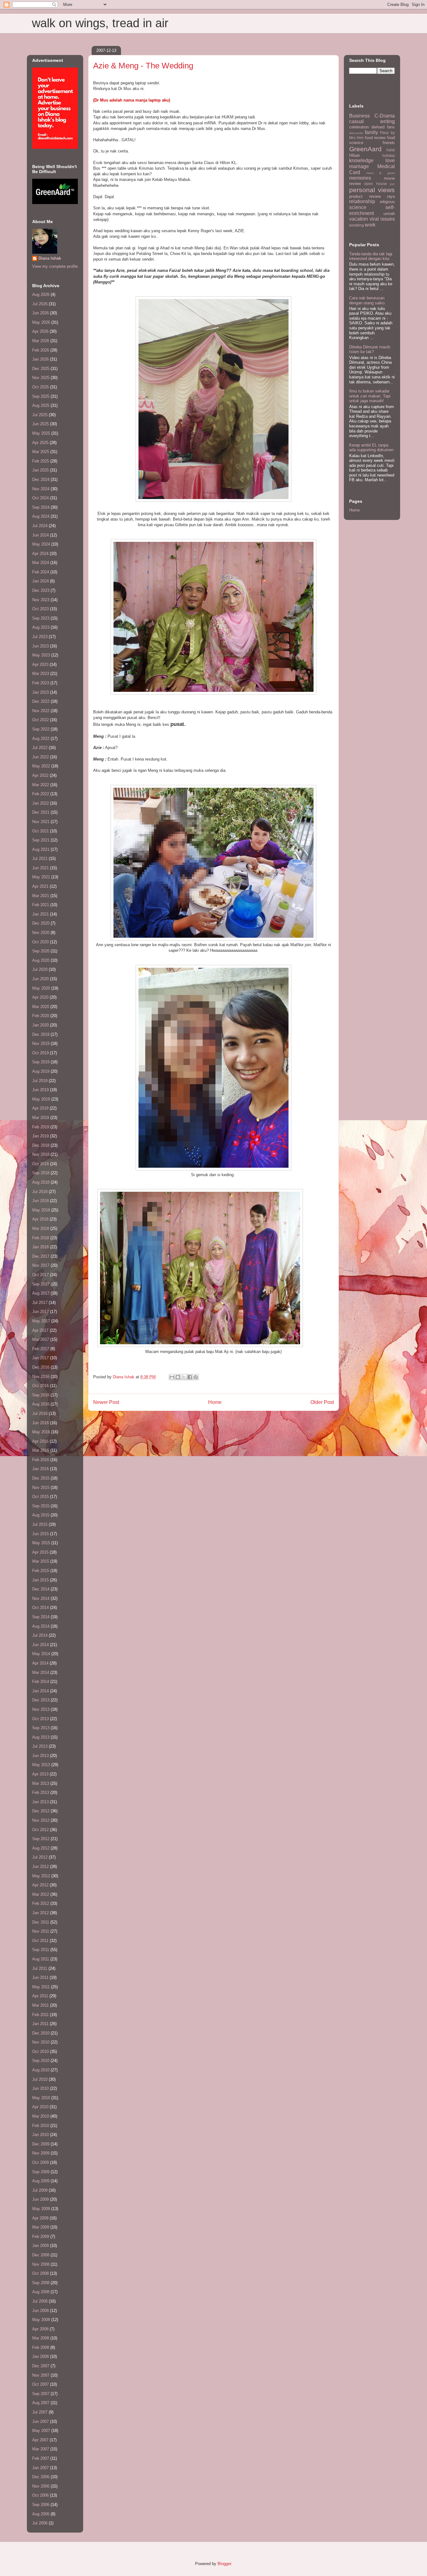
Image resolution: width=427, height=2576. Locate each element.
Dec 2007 (41, 2366)
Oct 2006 (40, 2495)
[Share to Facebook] (190, 1377)
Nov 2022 (41, 711)
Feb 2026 (41, 350)
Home (215, 1402)
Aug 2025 (41, 405)
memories (360, 178)
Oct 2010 (40, 2052)
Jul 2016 (40, 1413)
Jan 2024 (40, 581)
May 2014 (41, 1654)
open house (375, 184)
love (390, 160)
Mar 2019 (41, 1118)
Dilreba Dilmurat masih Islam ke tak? (370, 349)
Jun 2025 (40, 424)
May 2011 (41, 1987)
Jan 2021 (40, 914)
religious (387, 202)
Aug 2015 (41, 1515)
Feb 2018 (41, 1238)
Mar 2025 (41, 452)
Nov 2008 (41, 2264)
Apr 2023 (40, 664)
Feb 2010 (41, 2126)
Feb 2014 (41, 1682)
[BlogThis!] (178, 1377)
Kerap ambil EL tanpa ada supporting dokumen (371, 448)
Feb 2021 (41, 905)
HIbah (354, 155)
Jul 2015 (40, 1524)
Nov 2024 (41, 489)
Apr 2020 (40, 997)
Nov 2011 (41, 1931)
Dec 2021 (41, 812)
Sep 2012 (41, 1839)
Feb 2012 (41, 1903)
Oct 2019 (40, 1053)
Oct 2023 (40, 609)
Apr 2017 (40, 1330)
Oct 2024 (40, 498)
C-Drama (385, 116)
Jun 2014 (40, 1645)
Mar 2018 (41, 1228)
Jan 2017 (40, 1358)
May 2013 (41, 1765)
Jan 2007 (40, 2468)
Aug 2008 (41, 2292)
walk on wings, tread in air (100, 23)
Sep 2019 (41, 1062)
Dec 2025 (41, 369)
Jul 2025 (40, 415)
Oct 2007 (40, 2384)
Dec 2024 (41, 479)
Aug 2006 (41, 2514)
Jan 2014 (40, 1691)
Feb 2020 (41, 1016)
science (358, 207)
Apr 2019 (40, 1108)
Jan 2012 (40, 1913)
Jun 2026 (40, 313)
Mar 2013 (41, 1783)
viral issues (382, 219)
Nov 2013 (41, 1709)
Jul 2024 (40, 526)
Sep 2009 (41, 2172)
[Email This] (172, 1377)
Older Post (322, 1402)
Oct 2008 (40, 2273)
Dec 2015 (41, 1478)
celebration (359, 127)
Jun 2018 (40, 1201)
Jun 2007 (40, 2421)
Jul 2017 (40, 1303)
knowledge (361, 160)
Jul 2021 (40, 859)
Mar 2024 (41, 563)
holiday (389, 155)
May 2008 (41, 2320)
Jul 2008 (40, 2301)
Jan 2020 (40, 1025)
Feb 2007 (41, 2458)
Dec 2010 (41, 2033)
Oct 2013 (40, 1719)
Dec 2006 (41, 2477)
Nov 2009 (41, 2153)
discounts (356, 133)
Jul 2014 (40, 1635)
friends (389, 143)
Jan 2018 (40, 1247)
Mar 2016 (41, 1450)
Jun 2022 (40, 757)
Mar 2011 (40, 2005)
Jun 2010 (40, 2088)
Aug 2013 (41, 1737)
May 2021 (41, 877)
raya (391, 196)
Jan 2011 (40, 2024)
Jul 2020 (40, 969)
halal (391, 150)
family (371, 132)
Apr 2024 (40, 554)
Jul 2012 (40, 1857)
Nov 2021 (41, 822)
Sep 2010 (41, 2061)
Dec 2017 (41, 1256)
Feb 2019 (41, 1127)
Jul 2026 (40, 304)
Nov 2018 (41, 1154)
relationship (362, 201)
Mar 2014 (41, 1672)
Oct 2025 (40, 387)
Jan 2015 (40, 1580)
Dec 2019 (41, 1034)
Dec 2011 (41, 1922)
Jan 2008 (40, 2356)
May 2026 (41, 322)
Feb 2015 (41, 1571)
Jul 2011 (40, 1968)
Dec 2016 (41, 1367)
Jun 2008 (40, 2311)
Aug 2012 (41, 1848)
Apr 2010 (40, 2107)
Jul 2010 (40, 2079)
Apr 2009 (40, 2218)
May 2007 (41, 2431)
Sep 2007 (41, 2394)
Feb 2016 (41, 1460)
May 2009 (41, 2209)
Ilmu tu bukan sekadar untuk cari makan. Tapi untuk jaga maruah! (370, 396)
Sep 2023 (41, 618)
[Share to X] (184, 1377)
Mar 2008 (41, 2338)
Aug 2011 (41, 1959)
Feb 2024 (41, 572)
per (392, 184)
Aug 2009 (41, 2181)
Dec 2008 (41, 2255)
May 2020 (41, 988)
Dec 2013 (41, 1700)
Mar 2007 (41, 2449)
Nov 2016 (41, 1377)
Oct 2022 (40, 720)
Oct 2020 (40, 942)
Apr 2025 (40, 443)
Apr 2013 (40, 1774)
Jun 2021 (40, 868)
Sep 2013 (41, 1728)
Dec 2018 (41, 1145)
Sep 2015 (41, 1506)
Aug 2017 (41, 1293)
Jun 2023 (40, 646)
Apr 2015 (40, 1552)
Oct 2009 (40, 2162)
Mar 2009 (41, 2227)
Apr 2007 (40, 2440)
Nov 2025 (41, 378)
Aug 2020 (41, 960)
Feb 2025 (41, 461)
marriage (359, 166)
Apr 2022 (40, 775)
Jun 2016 (40, 1423)
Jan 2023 (40, 692)
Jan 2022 (40, 803)
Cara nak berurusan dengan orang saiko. (367, 300)
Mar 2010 (41, 2116)
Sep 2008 (41, 2283)
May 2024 (41, 544)
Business (359, 116)
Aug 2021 (41, 849)
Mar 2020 (41, 1007)
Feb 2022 (41, 794)
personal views (372, 190)
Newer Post (106, 1402)
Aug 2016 (41, 1404)
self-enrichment (372, 210)
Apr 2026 (40, 331)
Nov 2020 (41, 933)
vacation (359, 219)
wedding (357, 225)
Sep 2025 (41, 396)
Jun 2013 (40, 1756)
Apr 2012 (40, 1885)
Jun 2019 (40, 1090)
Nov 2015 (41, 1488)
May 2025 (41, 433)
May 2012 (41, 1876)
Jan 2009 (40, 2246)
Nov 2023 (41, 600)
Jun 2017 (40, 1312)
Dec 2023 (41, 590)
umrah (389, 214)
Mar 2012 (41, 1894)
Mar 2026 (41, 341)
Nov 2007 (41, 2375)
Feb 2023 (41, 683)
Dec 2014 (41, 1589)
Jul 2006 (40, 2523)
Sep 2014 (41, 1617)
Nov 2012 (41, 1820)
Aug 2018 (41, 1182)
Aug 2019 (41, 1071)
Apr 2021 (40, 886)
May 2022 (41, 766)
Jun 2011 (40, 1977)
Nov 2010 (41, 2042)
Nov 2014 (41, 1598)
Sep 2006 (41, 2505)
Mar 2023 (41, 674)
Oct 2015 (40, 1497)
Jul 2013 (40, 1746)
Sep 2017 (41, 1284)
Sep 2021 (41, 840)
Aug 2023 (41, 627)
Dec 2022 (41, 701)
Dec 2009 (41, 2144)
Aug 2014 (41, 1626)
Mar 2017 (41, 1339)
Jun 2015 (40, 1534)
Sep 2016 (41, 1395)
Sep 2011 (41, 1950)
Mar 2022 (41, 785)
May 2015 (41, 1543)
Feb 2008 (41, 2347)
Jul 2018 (40, 1192)
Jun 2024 (40, 535)
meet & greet (381, 173)
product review (365, 196)
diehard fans (383, 127)
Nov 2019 (41, 1043)
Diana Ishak (50, 258)
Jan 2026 (40, 359)
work (370, 225)
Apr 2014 (40, 1663)
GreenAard (365, 149)
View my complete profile (55, 266)
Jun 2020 (40, 979)
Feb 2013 (41, 1792)
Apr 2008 (40, 2329)
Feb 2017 (41, 1349)
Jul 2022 (40, 748)
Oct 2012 (40, 1830)
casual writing (372, 121)
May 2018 (41, 1210)
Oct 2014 (40, 1608)
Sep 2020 (41, 951)
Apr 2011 (40, 1996)
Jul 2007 (40, 2412)
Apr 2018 (40, 1219)
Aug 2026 (41, 295)
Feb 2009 (41, 2237)
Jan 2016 (40, 1469)
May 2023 (41, 655)
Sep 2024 (41, 507)
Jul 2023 (40, 637)
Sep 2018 (41, 1173)
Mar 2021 (41, 896)
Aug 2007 (41, 2403)
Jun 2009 (40, 2199)
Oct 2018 (40, 1164)
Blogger (224, 2564)
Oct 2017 (40, 1275)
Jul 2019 (40, 1081)
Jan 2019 (40, 1136)
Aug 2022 (41, 739)
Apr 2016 (40, 1441)
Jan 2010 (40, 2135)
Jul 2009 (40, 2190)
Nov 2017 (41, 1265)
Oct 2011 (40, 1941)
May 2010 (41, 2098)
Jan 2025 (40, 470)
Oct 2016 (40, 1386)
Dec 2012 (41, 1811)
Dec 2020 (41, 923)
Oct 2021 (40, 831)
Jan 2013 (40, 1802)
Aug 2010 (41, 2070)
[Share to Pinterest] (196, 1377)
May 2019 (41, 1099)
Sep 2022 (41, 729)
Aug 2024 (41, 516)
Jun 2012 (40, 1867)
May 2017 (41, 1321)
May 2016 (41, 1432)
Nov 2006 (41, 2486)
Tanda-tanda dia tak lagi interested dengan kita (371, 256)
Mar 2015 (41, 1561)
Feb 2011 (40, 2015)
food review (375, 138)
